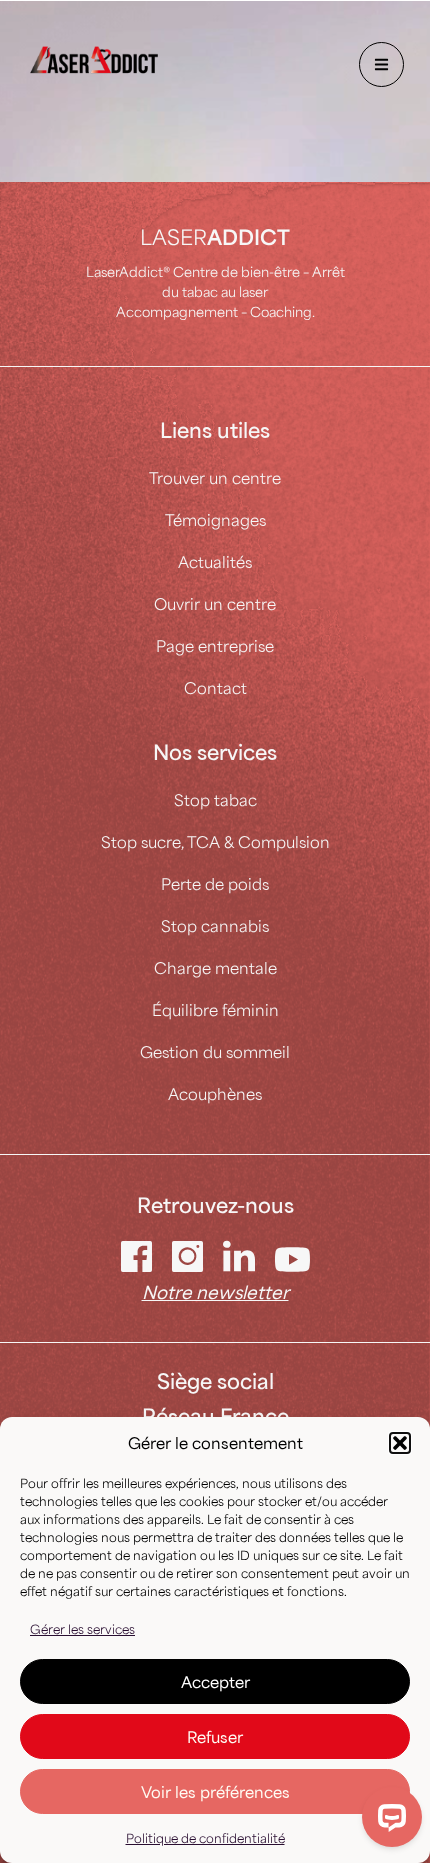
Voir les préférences (215, 1791)
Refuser (215, 1736)
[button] (400, 1443)
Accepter (215, 1681)
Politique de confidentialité (205, 1838)
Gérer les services (82, 1629)
